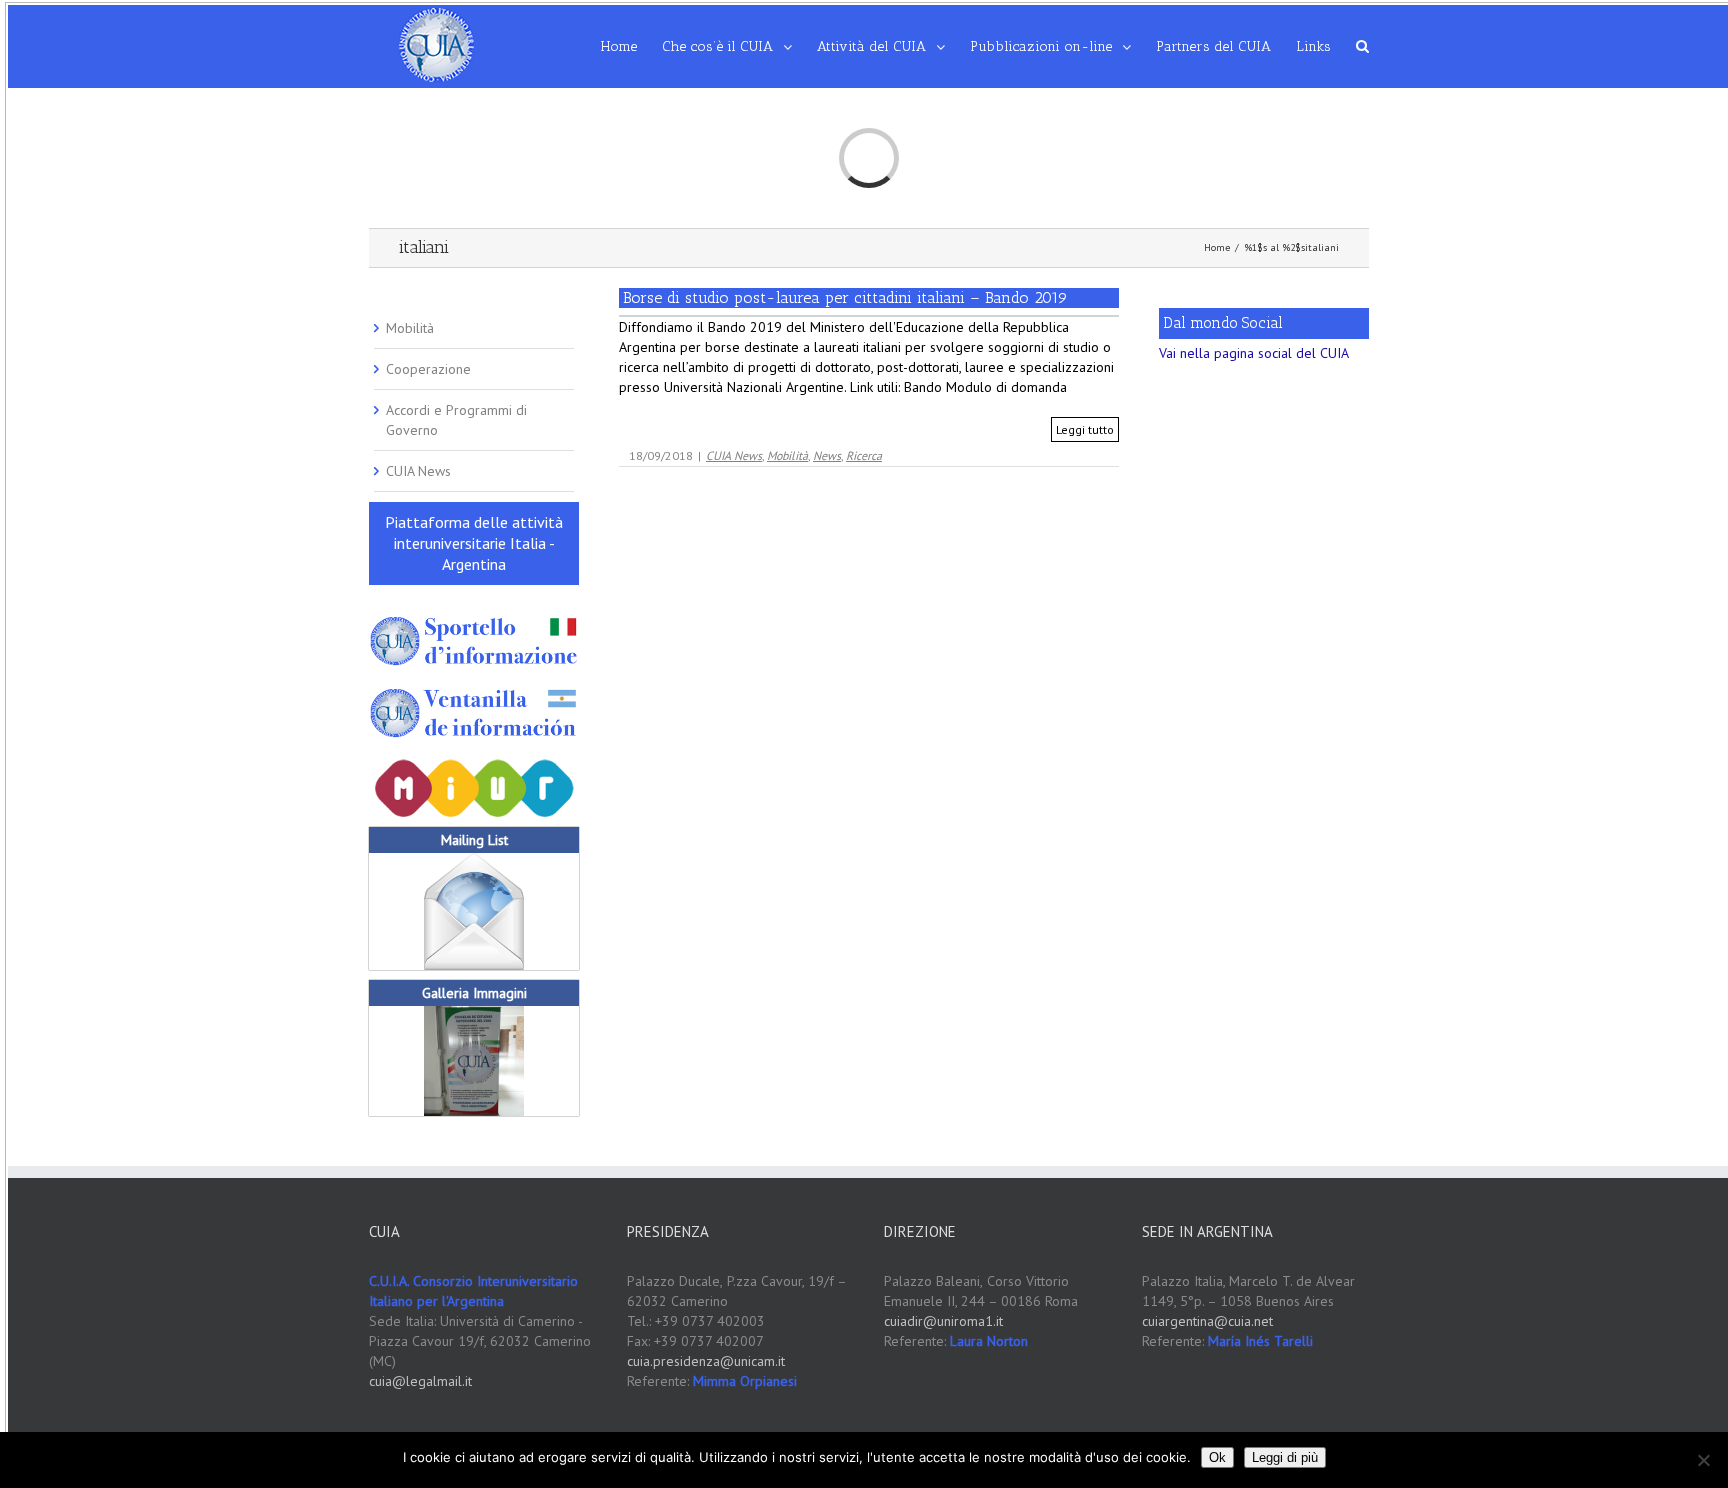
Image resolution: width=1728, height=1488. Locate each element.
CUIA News (734, 455)
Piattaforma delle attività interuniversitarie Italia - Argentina (474, 543)
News (827, 455)
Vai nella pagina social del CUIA (1254, 353)
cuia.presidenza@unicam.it (706, 1361)
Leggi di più (1285, 1457)
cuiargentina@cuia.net (1207, 1321)
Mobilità (787, 455)
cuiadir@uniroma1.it (943, 1321)
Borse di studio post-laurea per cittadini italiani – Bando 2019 (845, 297)
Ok (1217, 1457)
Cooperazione (428, 369)
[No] (1703, 1460)
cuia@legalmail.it (420, 1381)
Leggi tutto (1085, 429)
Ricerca (864, 455)
